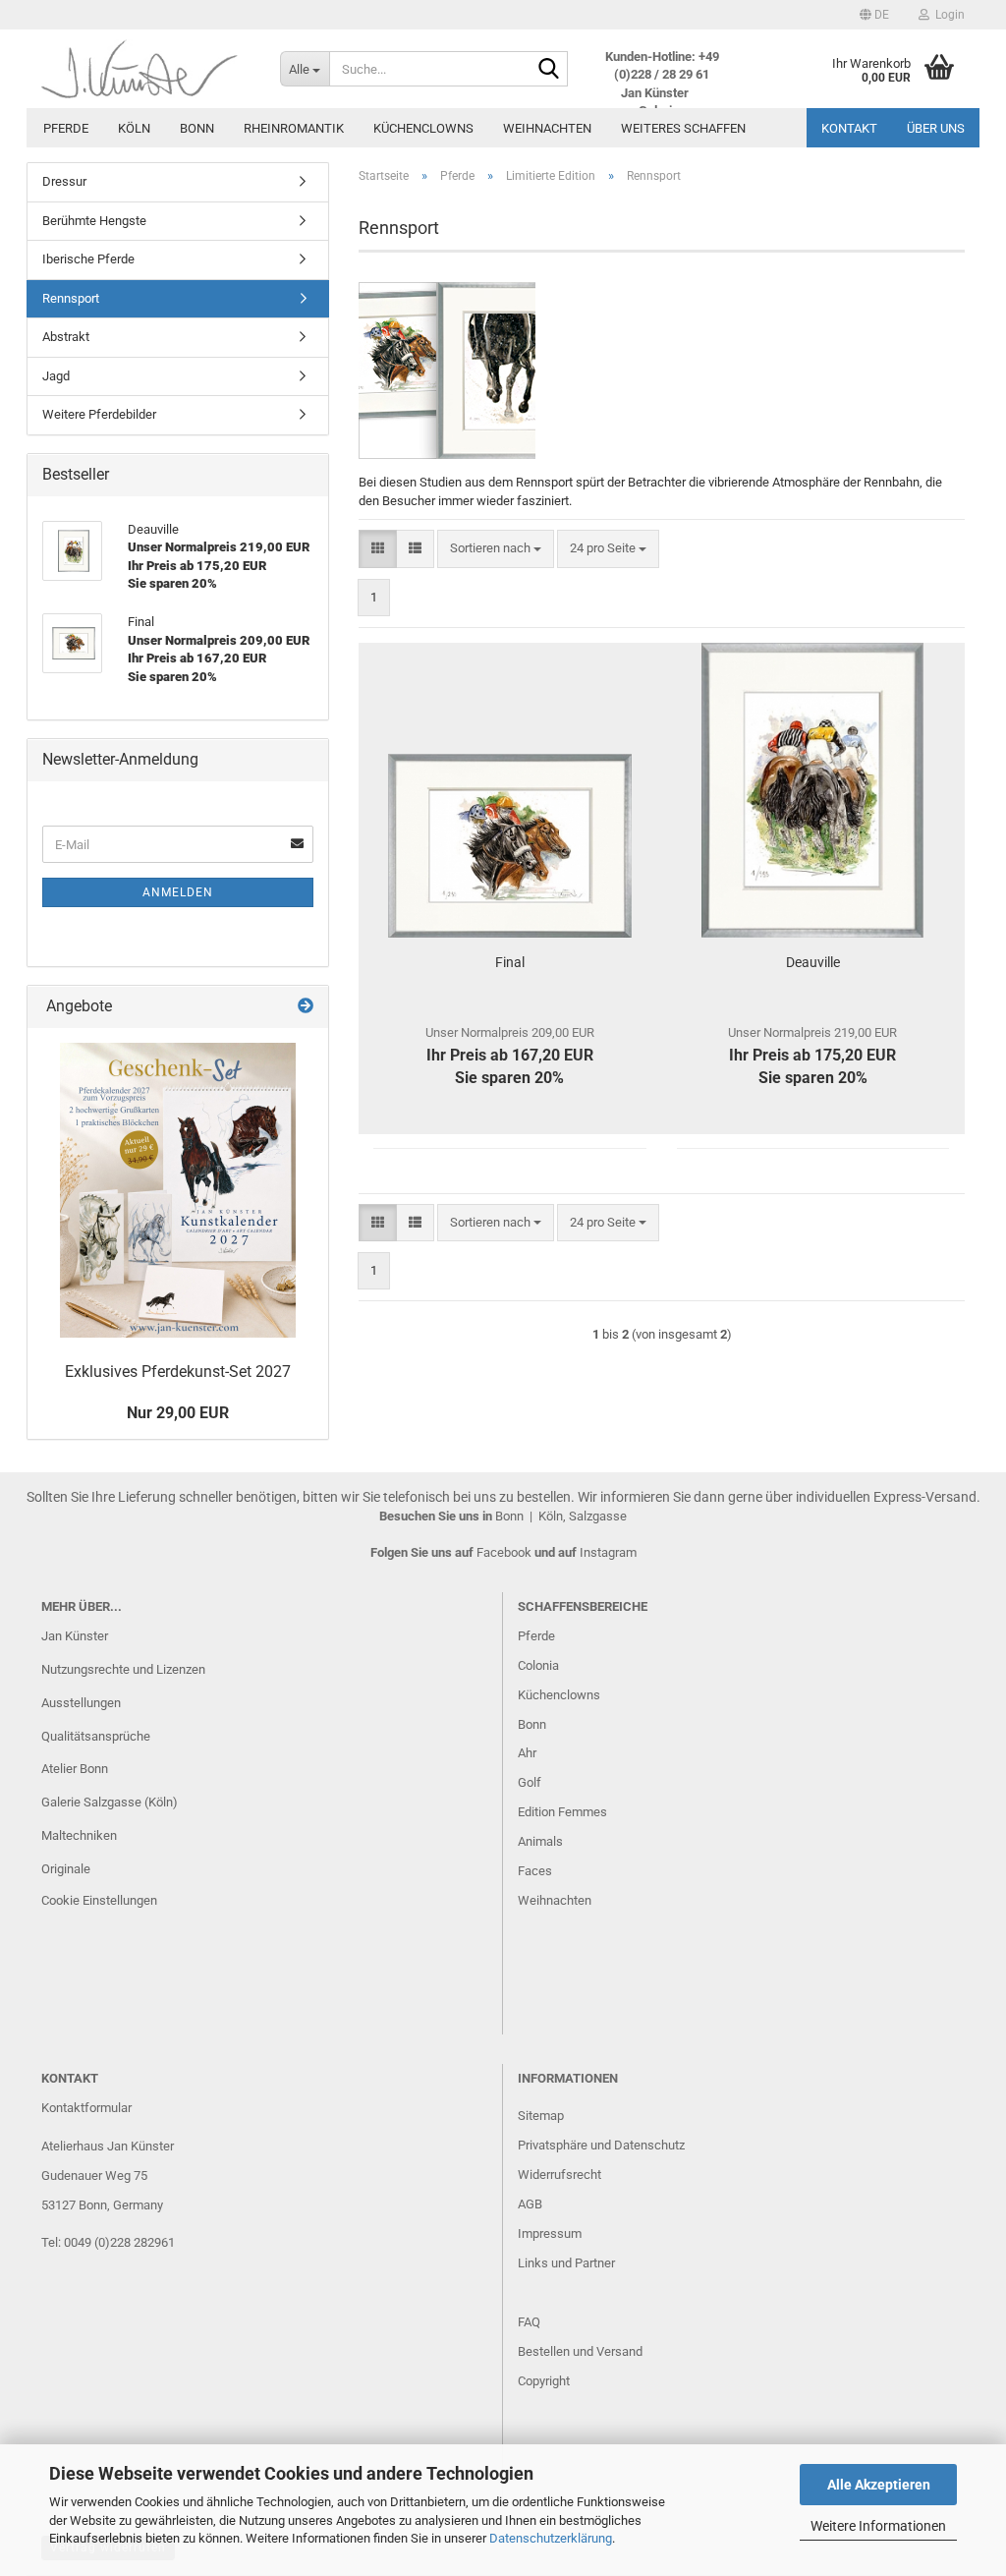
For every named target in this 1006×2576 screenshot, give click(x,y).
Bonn (197, 128)
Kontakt (849, 128)
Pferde (66, 128)
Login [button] (947, 15)
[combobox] (496, 549)
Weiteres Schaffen (683, 128)
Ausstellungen (81, 1703)
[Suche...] (549, 70)
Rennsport (71, 298)
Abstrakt (66, 337)
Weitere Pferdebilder (99, 414)
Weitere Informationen (878, 2526)
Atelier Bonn (75, 1769)
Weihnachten (547, 128)
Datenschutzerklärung (551, 2538)
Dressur (64, 181)
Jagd (56, 376)
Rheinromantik (294, 128)
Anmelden (178, 892)
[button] (874, 15)
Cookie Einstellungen (99, 1900)
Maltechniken (79, 1835)
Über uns (936, 128)
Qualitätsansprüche (96, 1736)
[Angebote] (306, 1007)
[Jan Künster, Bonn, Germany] (146, 69)
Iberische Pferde (88, 259)
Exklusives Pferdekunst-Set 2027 (178, 1372)
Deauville (813, 962)
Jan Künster (75, 1636)
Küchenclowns (423, 128)
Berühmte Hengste (94, 221)
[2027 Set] (178, 1190)
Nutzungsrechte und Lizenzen (123, 1669)
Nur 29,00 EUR (178, 1413)
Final (510, 962)
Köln (134, 128)
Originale (66, 1869)
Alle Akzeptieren (879, 2485)
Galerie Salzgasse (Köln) (110, 1802)
